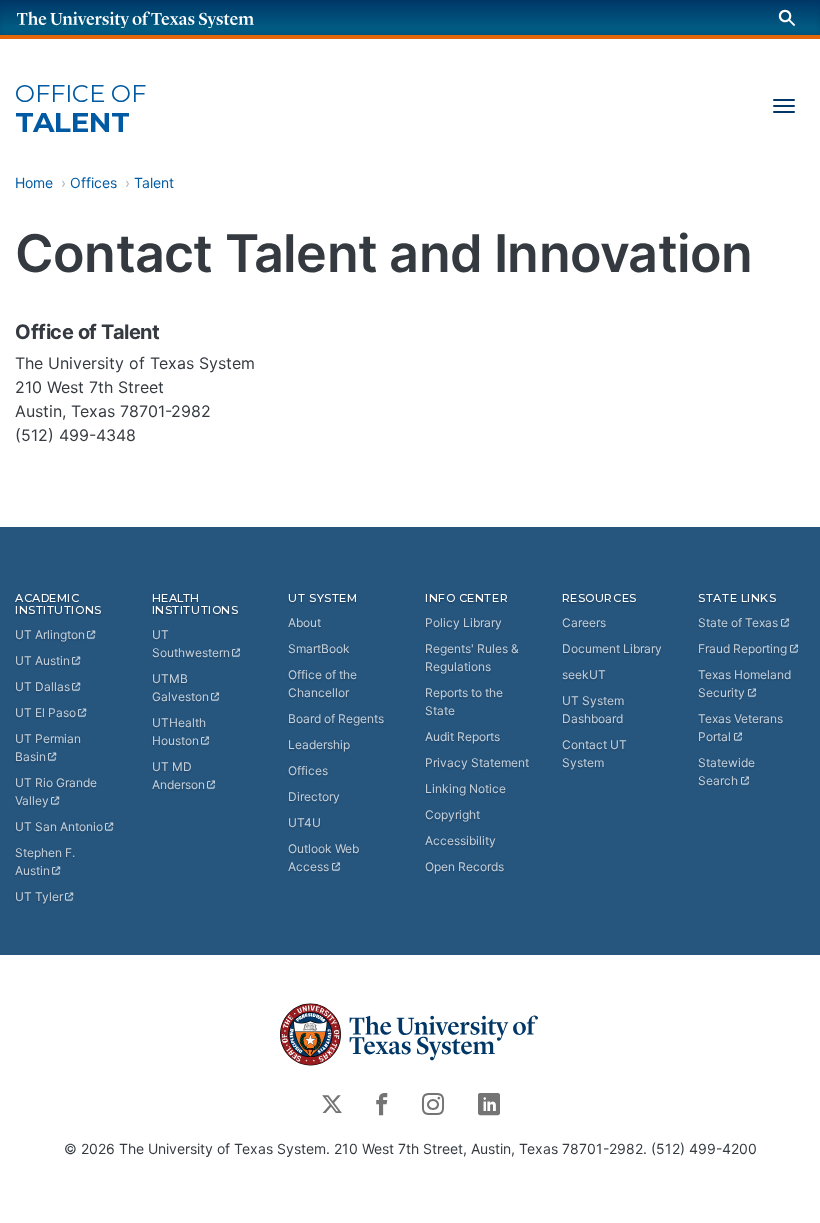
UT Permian (48, 747)
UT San (59, 826)
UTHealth (179, 731)
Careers (584, 622)
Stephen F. (45, 861)
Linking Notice (465, 788)
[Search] (787, 17)
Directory (314, 796)
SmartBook (319, 648)
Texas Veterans (740, 727)
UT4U (304, 822)
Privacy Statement (477, 762)
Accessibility (460, 840)
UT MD (178, 775)
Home (34, 182)
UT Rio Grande (56, 791)
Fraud (742, 648)
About (304, 622)
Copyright (452, 814)
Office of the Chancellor (322, 683)
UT (50, 634)
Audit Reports (462, 736)
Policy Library (463, 622)
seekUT (584, 674)
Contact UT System (594, 753)
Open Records (464, 866)
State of (738, 622)
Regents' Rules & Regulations (472, 657)
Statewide (726, 771)
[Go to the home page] (155, 17)
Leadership (319, 744)
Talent (80, 109)
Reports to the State (464, 701)
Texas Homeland (744, 683)
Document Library (612, 648)
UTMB (180, 687)
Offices (93, 182)
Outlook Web (323, 857)
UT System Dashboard (593, 709)
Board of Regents (336, 718)
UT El (45, 712)
